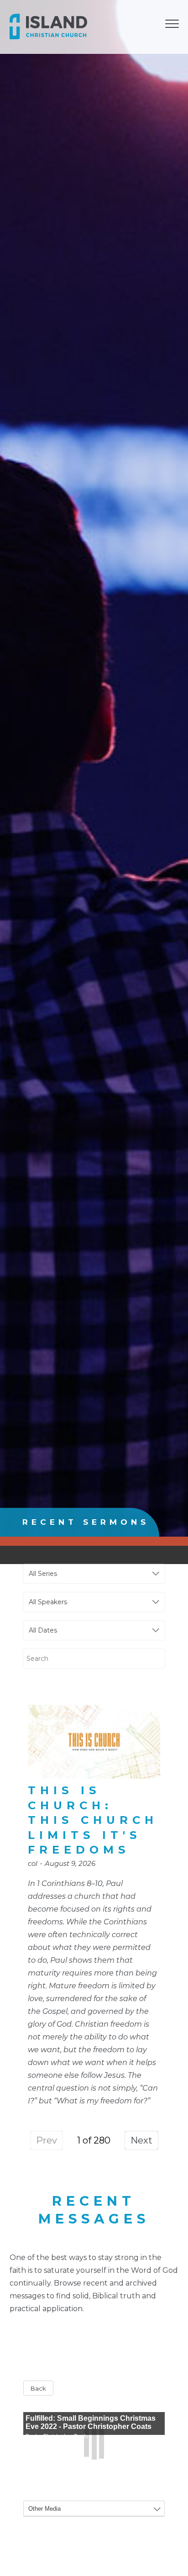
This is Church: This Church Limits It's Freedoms (93, 1820)
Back (38, 2388)
